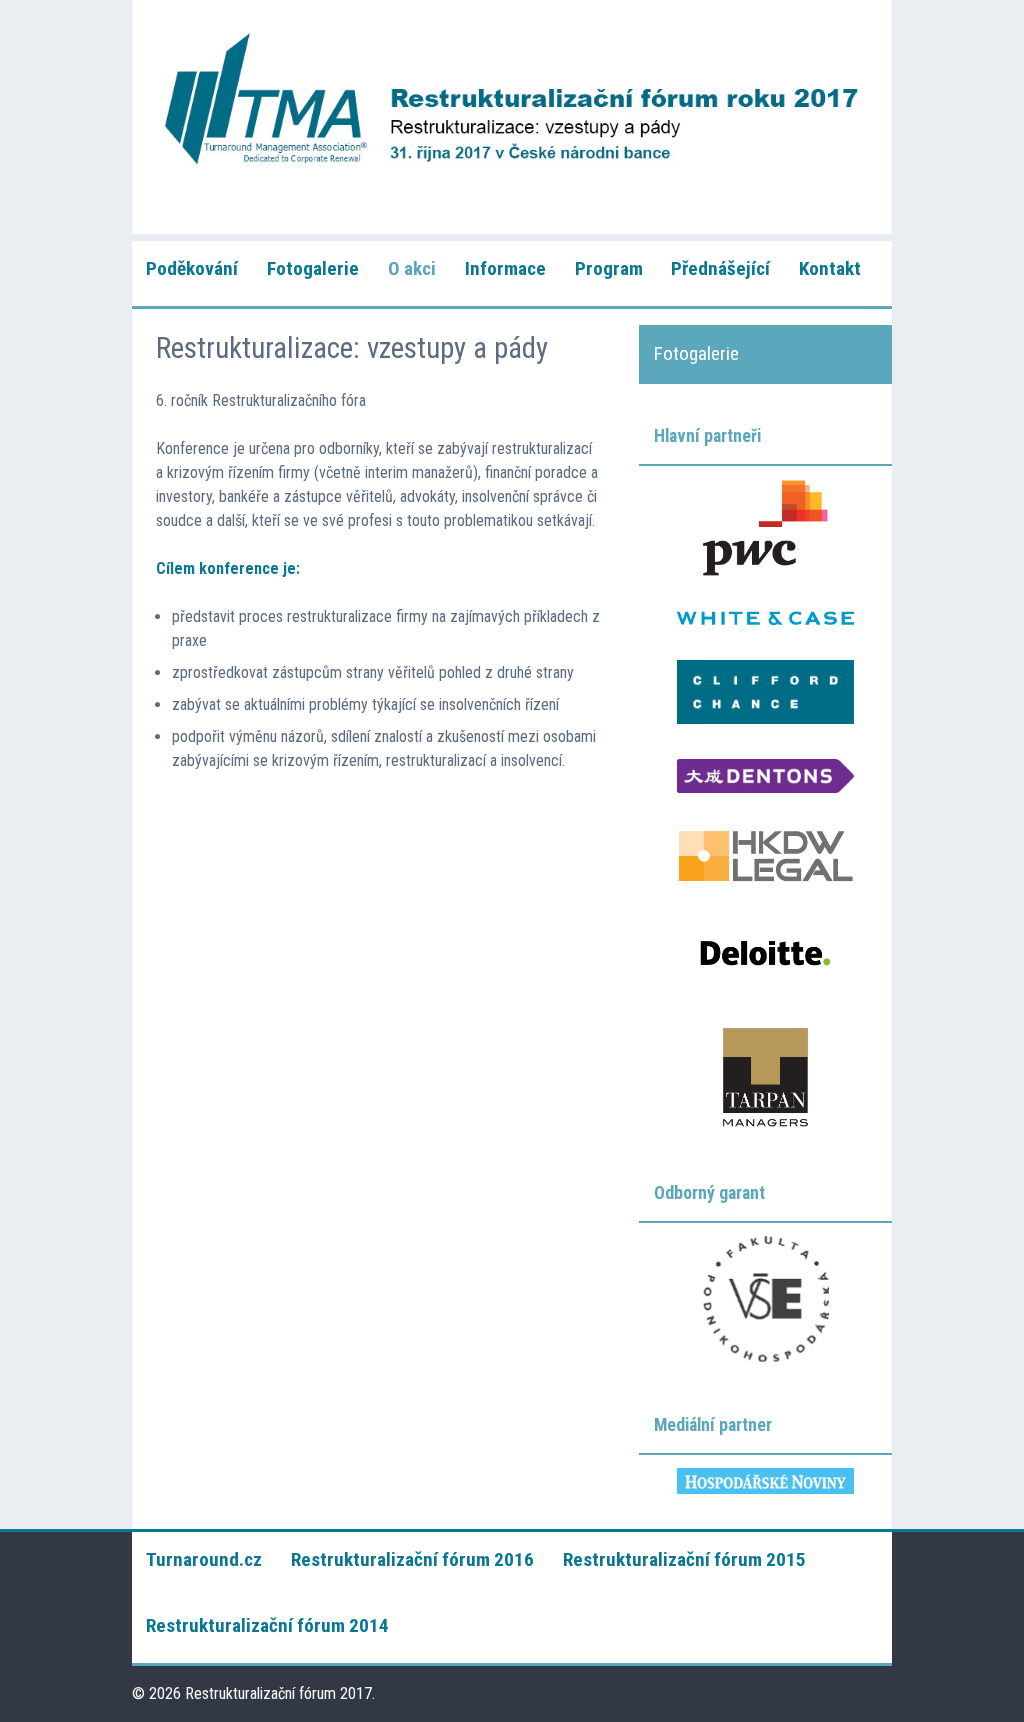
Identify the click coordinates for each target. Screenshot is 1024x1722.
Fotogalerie (313, 268)
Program (609, 268)
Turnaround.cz (204, 1559)
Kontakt (830, 268)
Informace (505, 268)
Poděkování (192, 268)
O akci (412, 268)
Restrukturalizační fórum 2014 (267, 1625)
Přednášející (720, 268)
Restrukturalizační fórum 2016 (412, 1559)
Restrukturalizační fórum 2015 (684, 1559)
